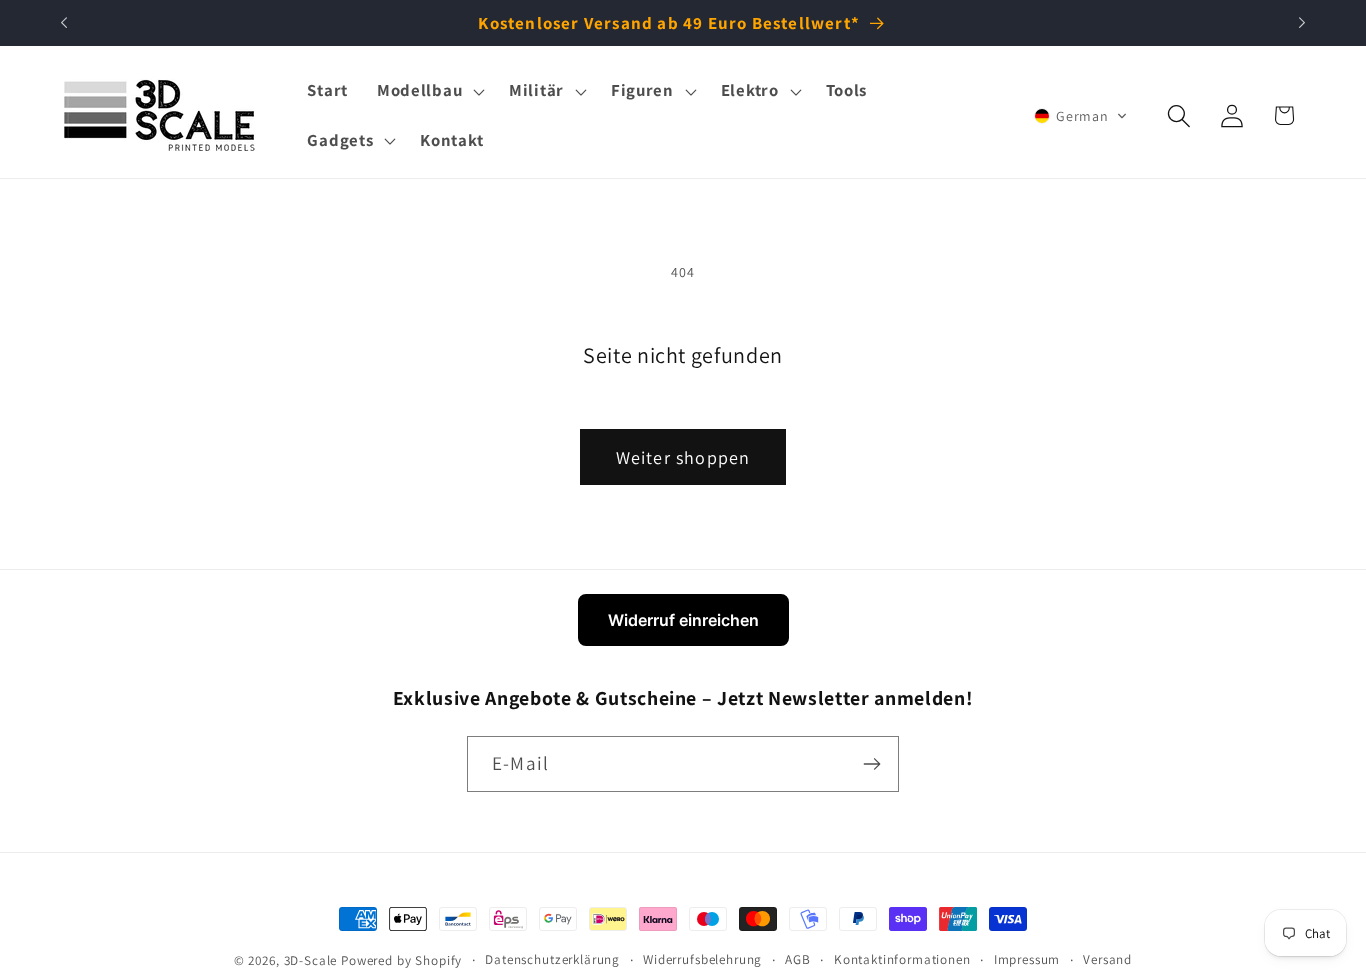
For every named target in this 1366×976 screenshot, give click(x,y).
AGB (798, 959)
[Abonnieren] (871, 764)
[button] (428, 91)
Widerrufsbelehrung (702, 959)
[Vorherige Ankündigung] (64, 23)
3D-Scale (311, 960)
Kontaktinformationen (902, 959)
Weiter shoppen (683, 457)
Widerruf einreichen (683, 620)
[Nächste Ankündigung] (1302, 23)
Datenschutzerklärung (552, 959)
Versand (1107, 959)
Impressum (1027, 959)
